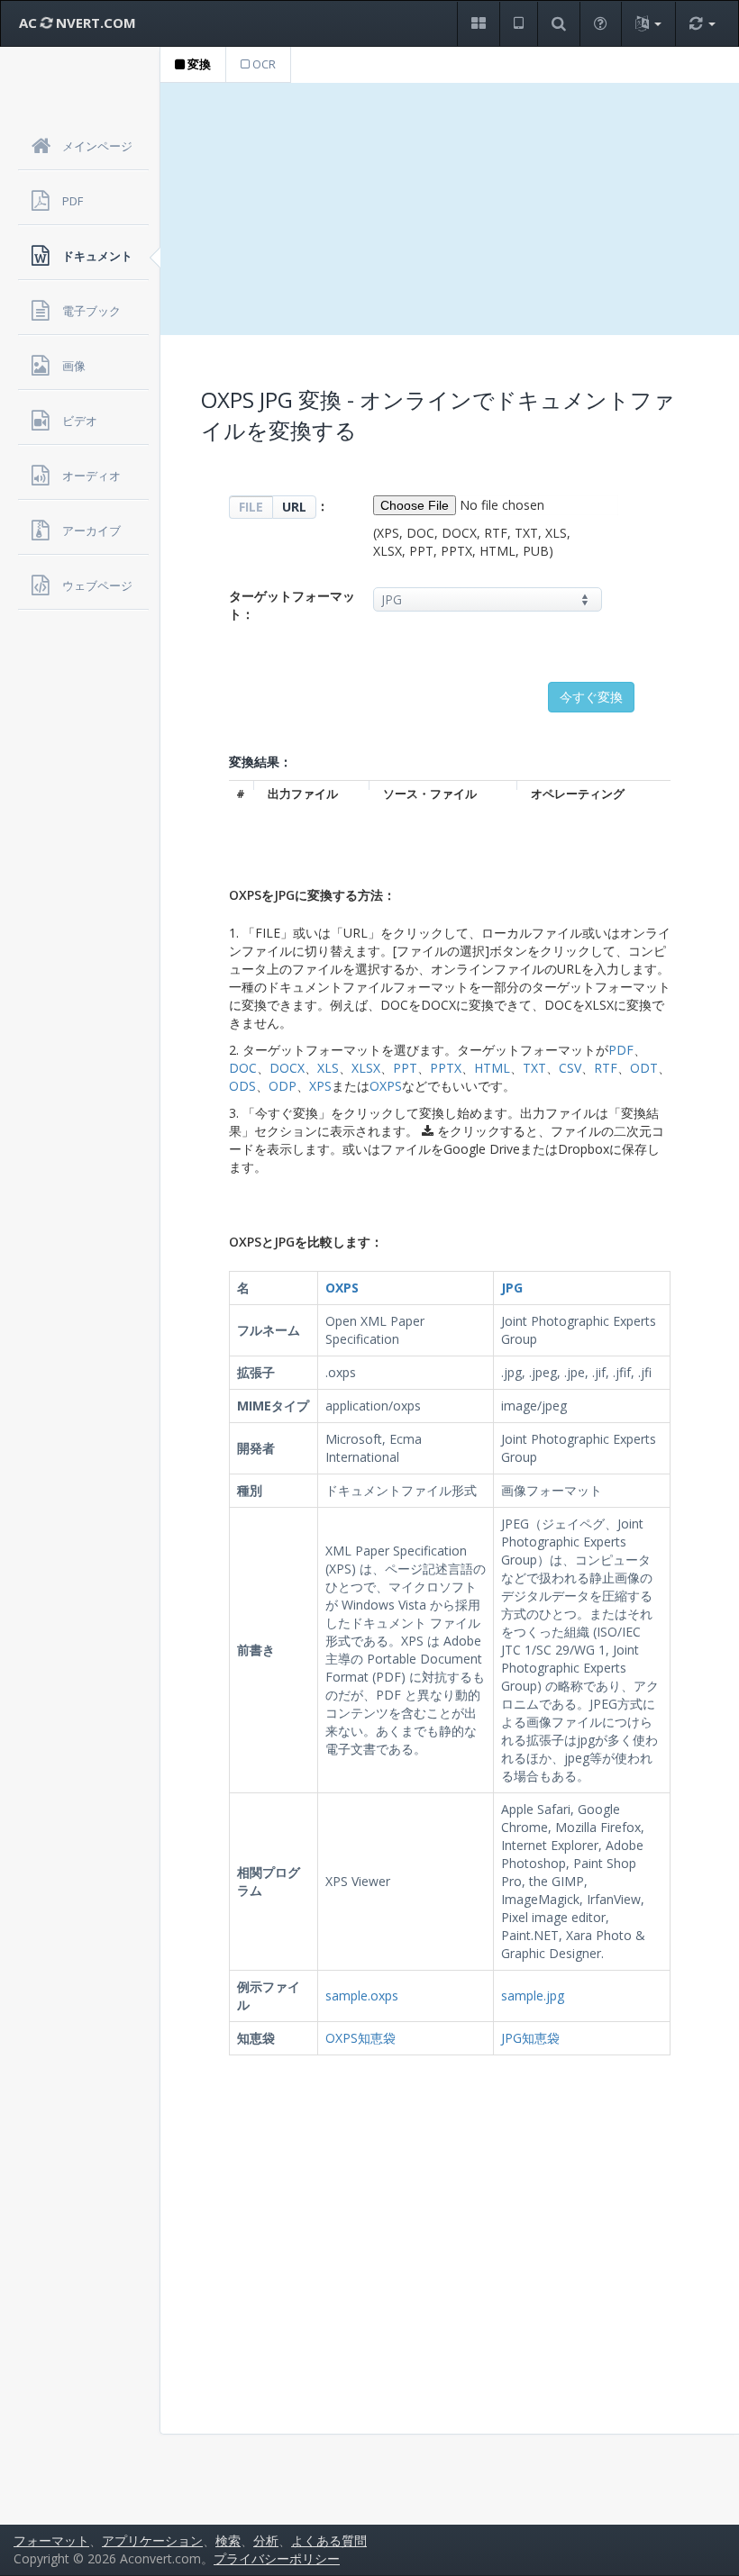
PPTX (446, 1068)
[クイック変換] (702, 24)
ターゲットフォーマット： (292, 605)
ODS (242, 1086)
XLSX (366, 1068)
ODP (283, 1086)
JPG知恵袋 (530, 2038)
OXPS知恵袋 (360, 2038)
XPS (320, 1086)
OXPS (386, 1086)
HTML (492, 1068)
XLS (328, 1068)
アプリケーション (152, 2540)
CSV (570, 1068)
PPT (405, 1068)
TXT (534, 1068)
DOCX (287, 1068)
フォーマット (51, 2540)
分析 (266, 2540)
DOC (243, 1068)
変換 (198, 64)
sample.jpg (533, 1995)
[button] (478, 24)
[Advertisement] (450, 209)
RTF (606, 1068)
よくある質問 (329, 2540)
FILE (251, 507)
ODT (644, 1068)
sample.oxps (362, 1995)
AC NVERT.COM (78, 23)
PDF (621, 1050)
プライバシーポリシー (277, 2558)
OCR (263, 64)
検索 (228, 2540)
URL (294, 507)
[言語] (648, 24)
